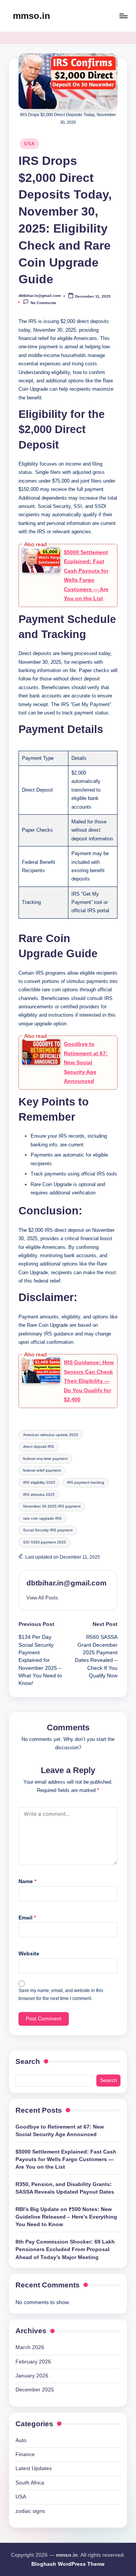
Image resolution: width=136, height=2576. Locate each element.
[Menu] (123, 16)
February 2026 (33, 2362)
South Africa (30, 2483)
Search (28, 2061)
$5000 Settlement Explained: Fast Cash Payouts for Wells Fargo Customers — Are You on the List (66, 2160)
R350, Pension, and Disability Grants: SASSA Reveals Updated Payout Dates (65, 2188)
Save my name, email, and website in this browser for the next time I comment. (61, 1994)
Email (27, 1918)
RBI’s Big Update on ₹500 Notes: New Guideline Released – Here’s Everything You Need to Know (66, 2217)
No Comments (43, 303)
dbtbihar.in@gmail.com (66, 1583)
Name (27, 1881)
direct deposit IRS (39, 1446)
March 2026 (30, 2347)
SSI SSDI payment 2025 (45, 1542)
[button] (42, 1598)
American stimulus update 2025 (51, 1435)
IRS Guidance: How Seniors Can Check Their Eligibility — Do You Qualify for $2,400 (89, 1381)
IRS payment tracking (86, 1482)
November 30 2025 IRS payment (52, 1506)
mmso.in (32, 16)
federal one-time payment (45, 1459)
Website (29, 1954)
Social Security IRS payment (48, 1530)
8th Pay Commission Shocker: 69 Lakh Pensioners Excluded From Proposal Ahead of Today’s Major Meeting (65, 2250)
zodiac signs (30, 2511)
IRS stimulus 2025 (39, 1495)
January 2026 (32, 2376)
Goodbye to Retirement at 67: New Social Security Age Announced (86, 1062)
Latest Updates (34, 2468)
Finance (25, 2454)
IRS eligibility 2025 (39, 1482)
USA (29, 144)
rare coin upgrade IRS (42, 1518)
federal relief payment (42, 1470)
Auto (21, 2440)
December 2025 (35, 2390)
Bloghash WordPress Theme (68, 2564)
